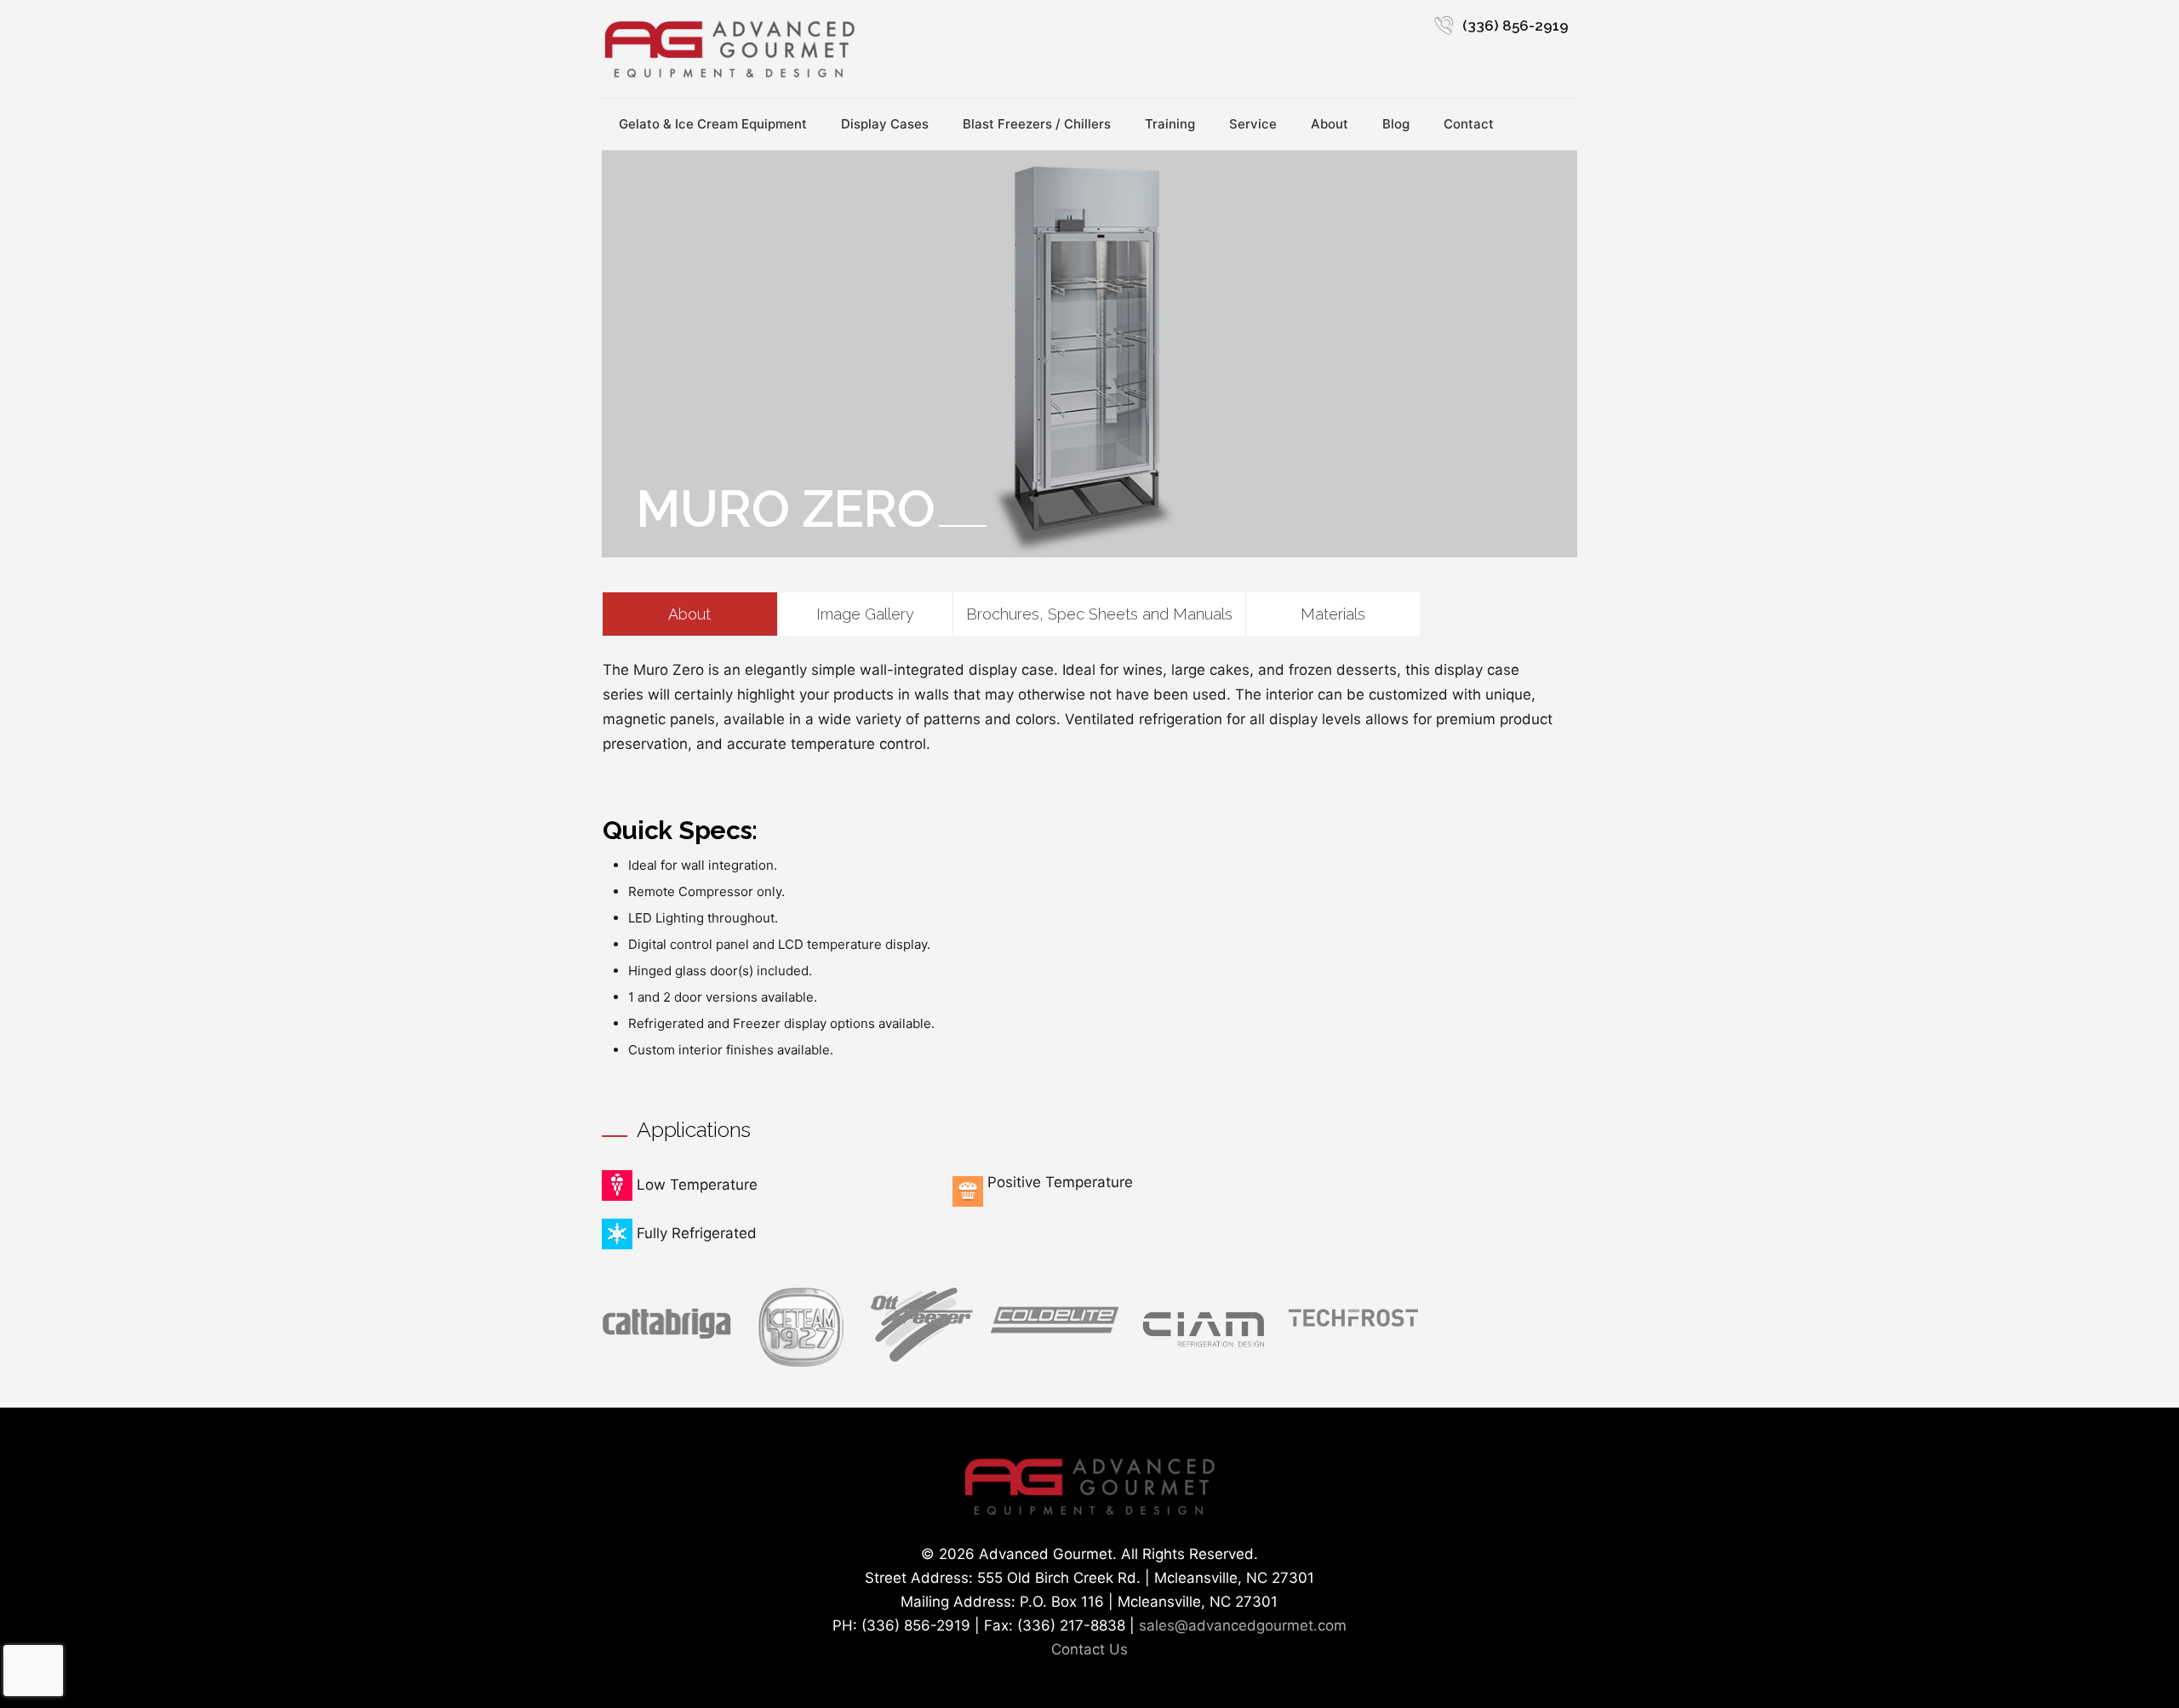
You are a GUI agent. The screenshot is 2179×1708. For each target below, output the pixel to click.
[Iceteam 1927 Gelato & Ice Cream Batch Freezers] (801, 1362)
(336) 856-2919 (1516, 26)
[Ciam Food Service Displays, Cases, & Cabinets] (1204, 1351)
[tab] (690, 614)
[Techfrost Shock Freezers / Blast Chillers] (1353, 1330)
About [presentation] (689, 614)
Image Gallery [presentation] (865, 614)
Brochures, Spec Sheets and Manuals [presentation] (1099, 614)
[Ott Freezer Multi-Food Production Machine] (922, 1357)
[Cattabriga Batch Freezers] (666, 1337)
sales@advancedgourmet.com (1243, 1625)
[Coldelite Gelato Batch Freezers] (1055, 1335)
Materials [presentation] (1333, 614)
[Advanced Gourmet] (729, 49)
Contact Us (1089, 1649)
